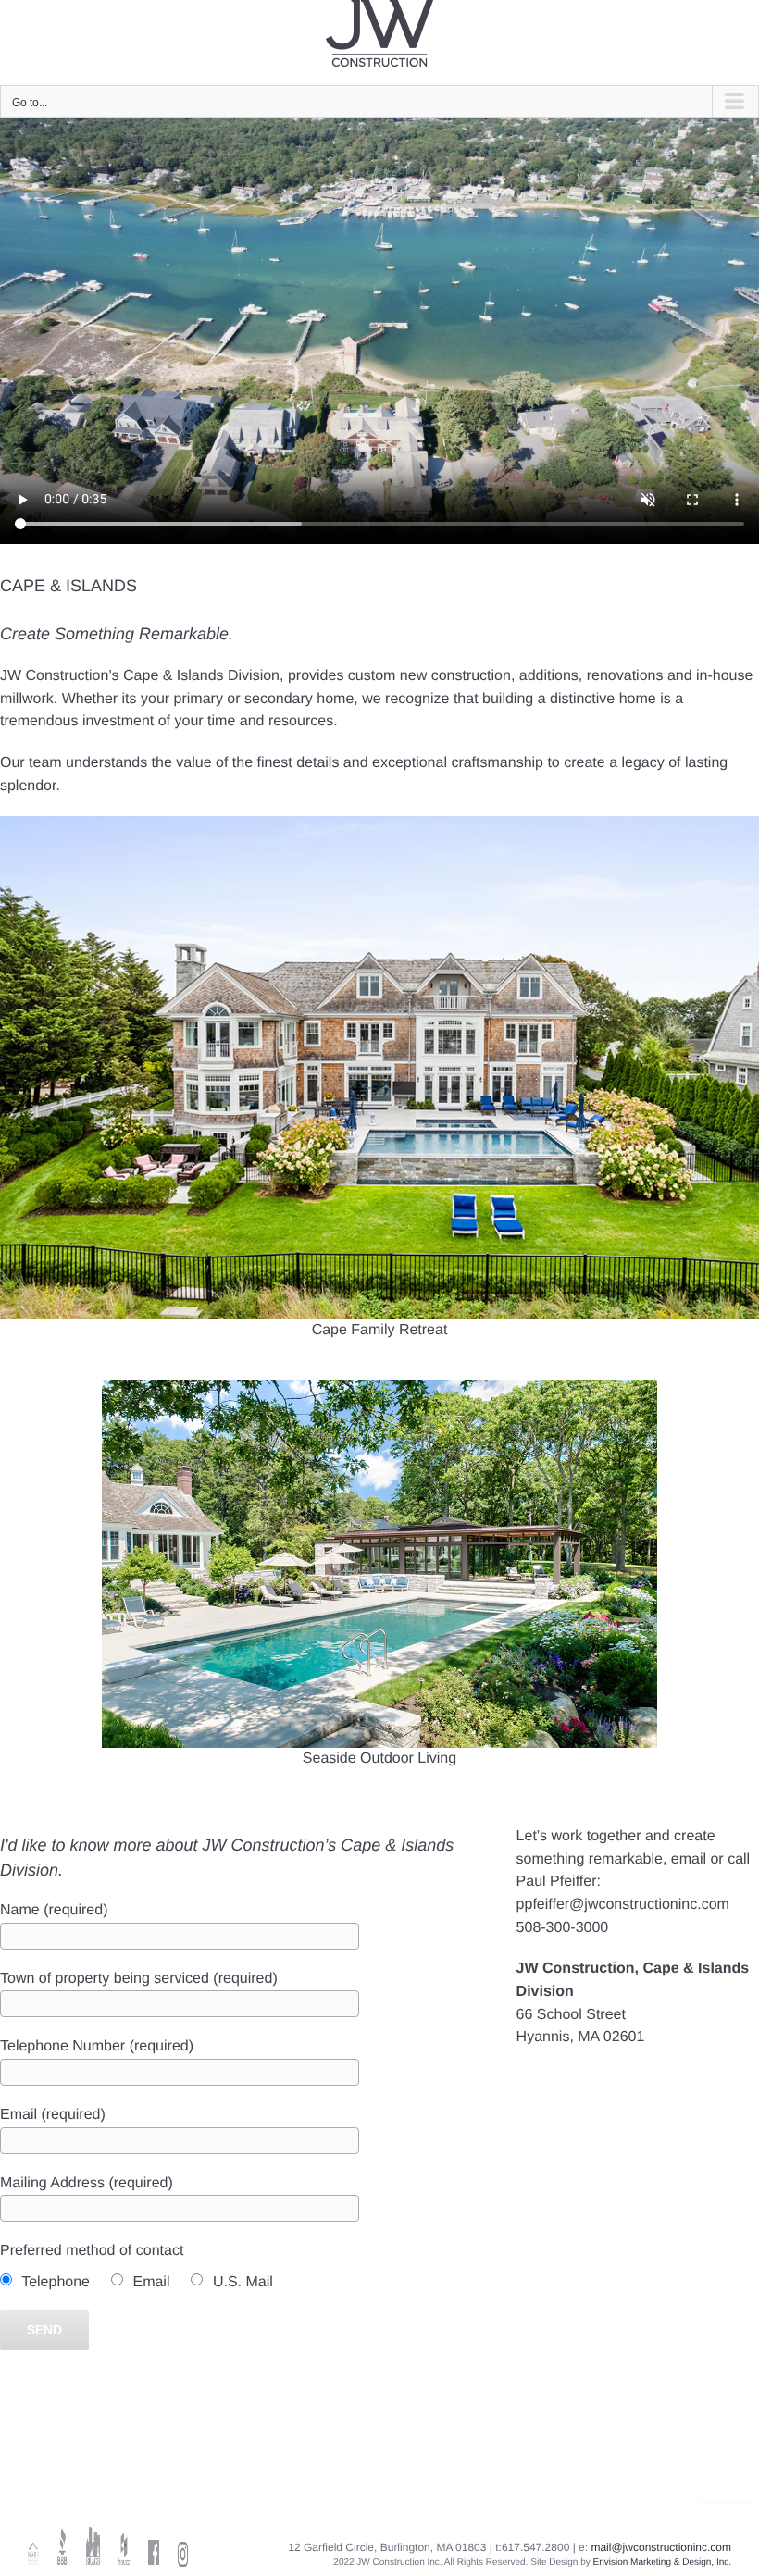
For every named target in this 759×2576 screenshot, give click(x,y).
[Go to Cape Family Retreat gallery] (379, 1088)
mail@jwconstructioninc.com (661, 2547)
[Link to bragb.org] (93, 2546)
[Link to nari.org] (33, 2546)
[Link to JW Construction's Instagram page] (183, 2548)
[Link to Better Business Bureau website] (63, 2546)
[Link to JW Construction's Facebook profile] (154, 2546)
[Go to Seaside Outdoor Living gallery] (379, 1585)
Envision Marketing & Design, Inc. (662, 2563)
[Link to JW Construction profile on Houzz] (124, 2546)
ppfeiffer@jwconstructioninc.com (623, 1905)
